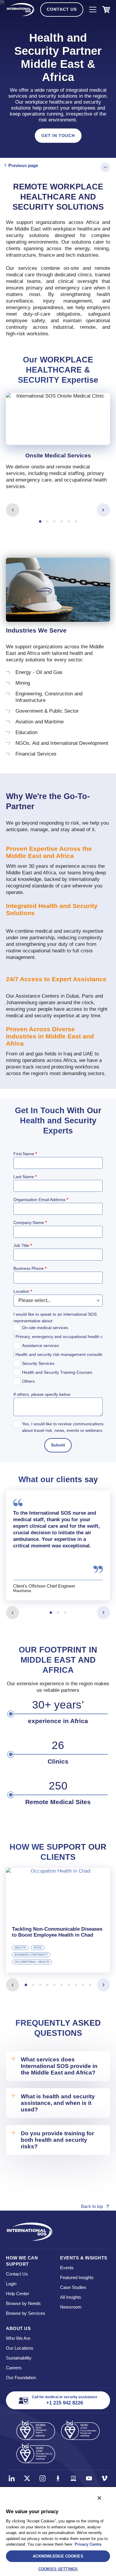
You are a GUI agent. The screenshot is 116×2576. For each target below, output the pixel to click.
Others (28, 1381)
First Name (25, 1154)
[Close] (99, 2498)
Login (11, 2284)
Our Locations (20, 2348)
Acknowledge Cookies (58, 2556)
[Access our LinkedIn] (12, 2478)
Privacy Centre (88, 2544)
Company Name (30, 1222)
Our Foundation (21, 2378)
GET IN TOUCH (58, 135)
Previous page (23, 165)
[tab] (58, 446)
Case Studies (73, 2287)
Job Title (23, 1245)
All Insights (71, 2297)
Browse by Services (26, 2313)
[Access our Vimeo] (104, 2478)
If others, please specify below (42, 1394)
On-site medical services (45, 1328)
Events (67, 2268)
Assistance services (40, 1345)
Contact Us (62, 9)
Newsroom (71, 2307)
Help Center (18, 2294)
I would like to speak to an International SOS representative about (55, 1317)
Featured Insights (77, 2277)
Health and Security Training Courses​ (57, 1372)
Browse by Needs (23, 2303)
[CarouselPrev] (13, 510)
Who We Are (18, 2338)
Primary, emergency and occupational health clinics (60, 1337)
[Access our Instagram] (43, 2478)
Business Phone (30, 1268)
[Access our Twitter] (27, 2478)
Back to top (92, 2206)
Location (23, 1291)
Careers (14, 2368)
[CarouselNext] (103, 510)
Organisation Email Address (41, 1200)
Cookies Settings (58, 2569)
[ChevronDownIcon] (105, 167)
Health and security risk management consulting (60, 1354)
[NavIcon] (93, 10)
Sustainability (19, 2358)
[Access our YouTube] (89, 2478)
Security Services (38, 1363)
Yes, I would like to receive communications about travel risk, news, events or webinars (63, 1427)
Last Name (25, 1177)
